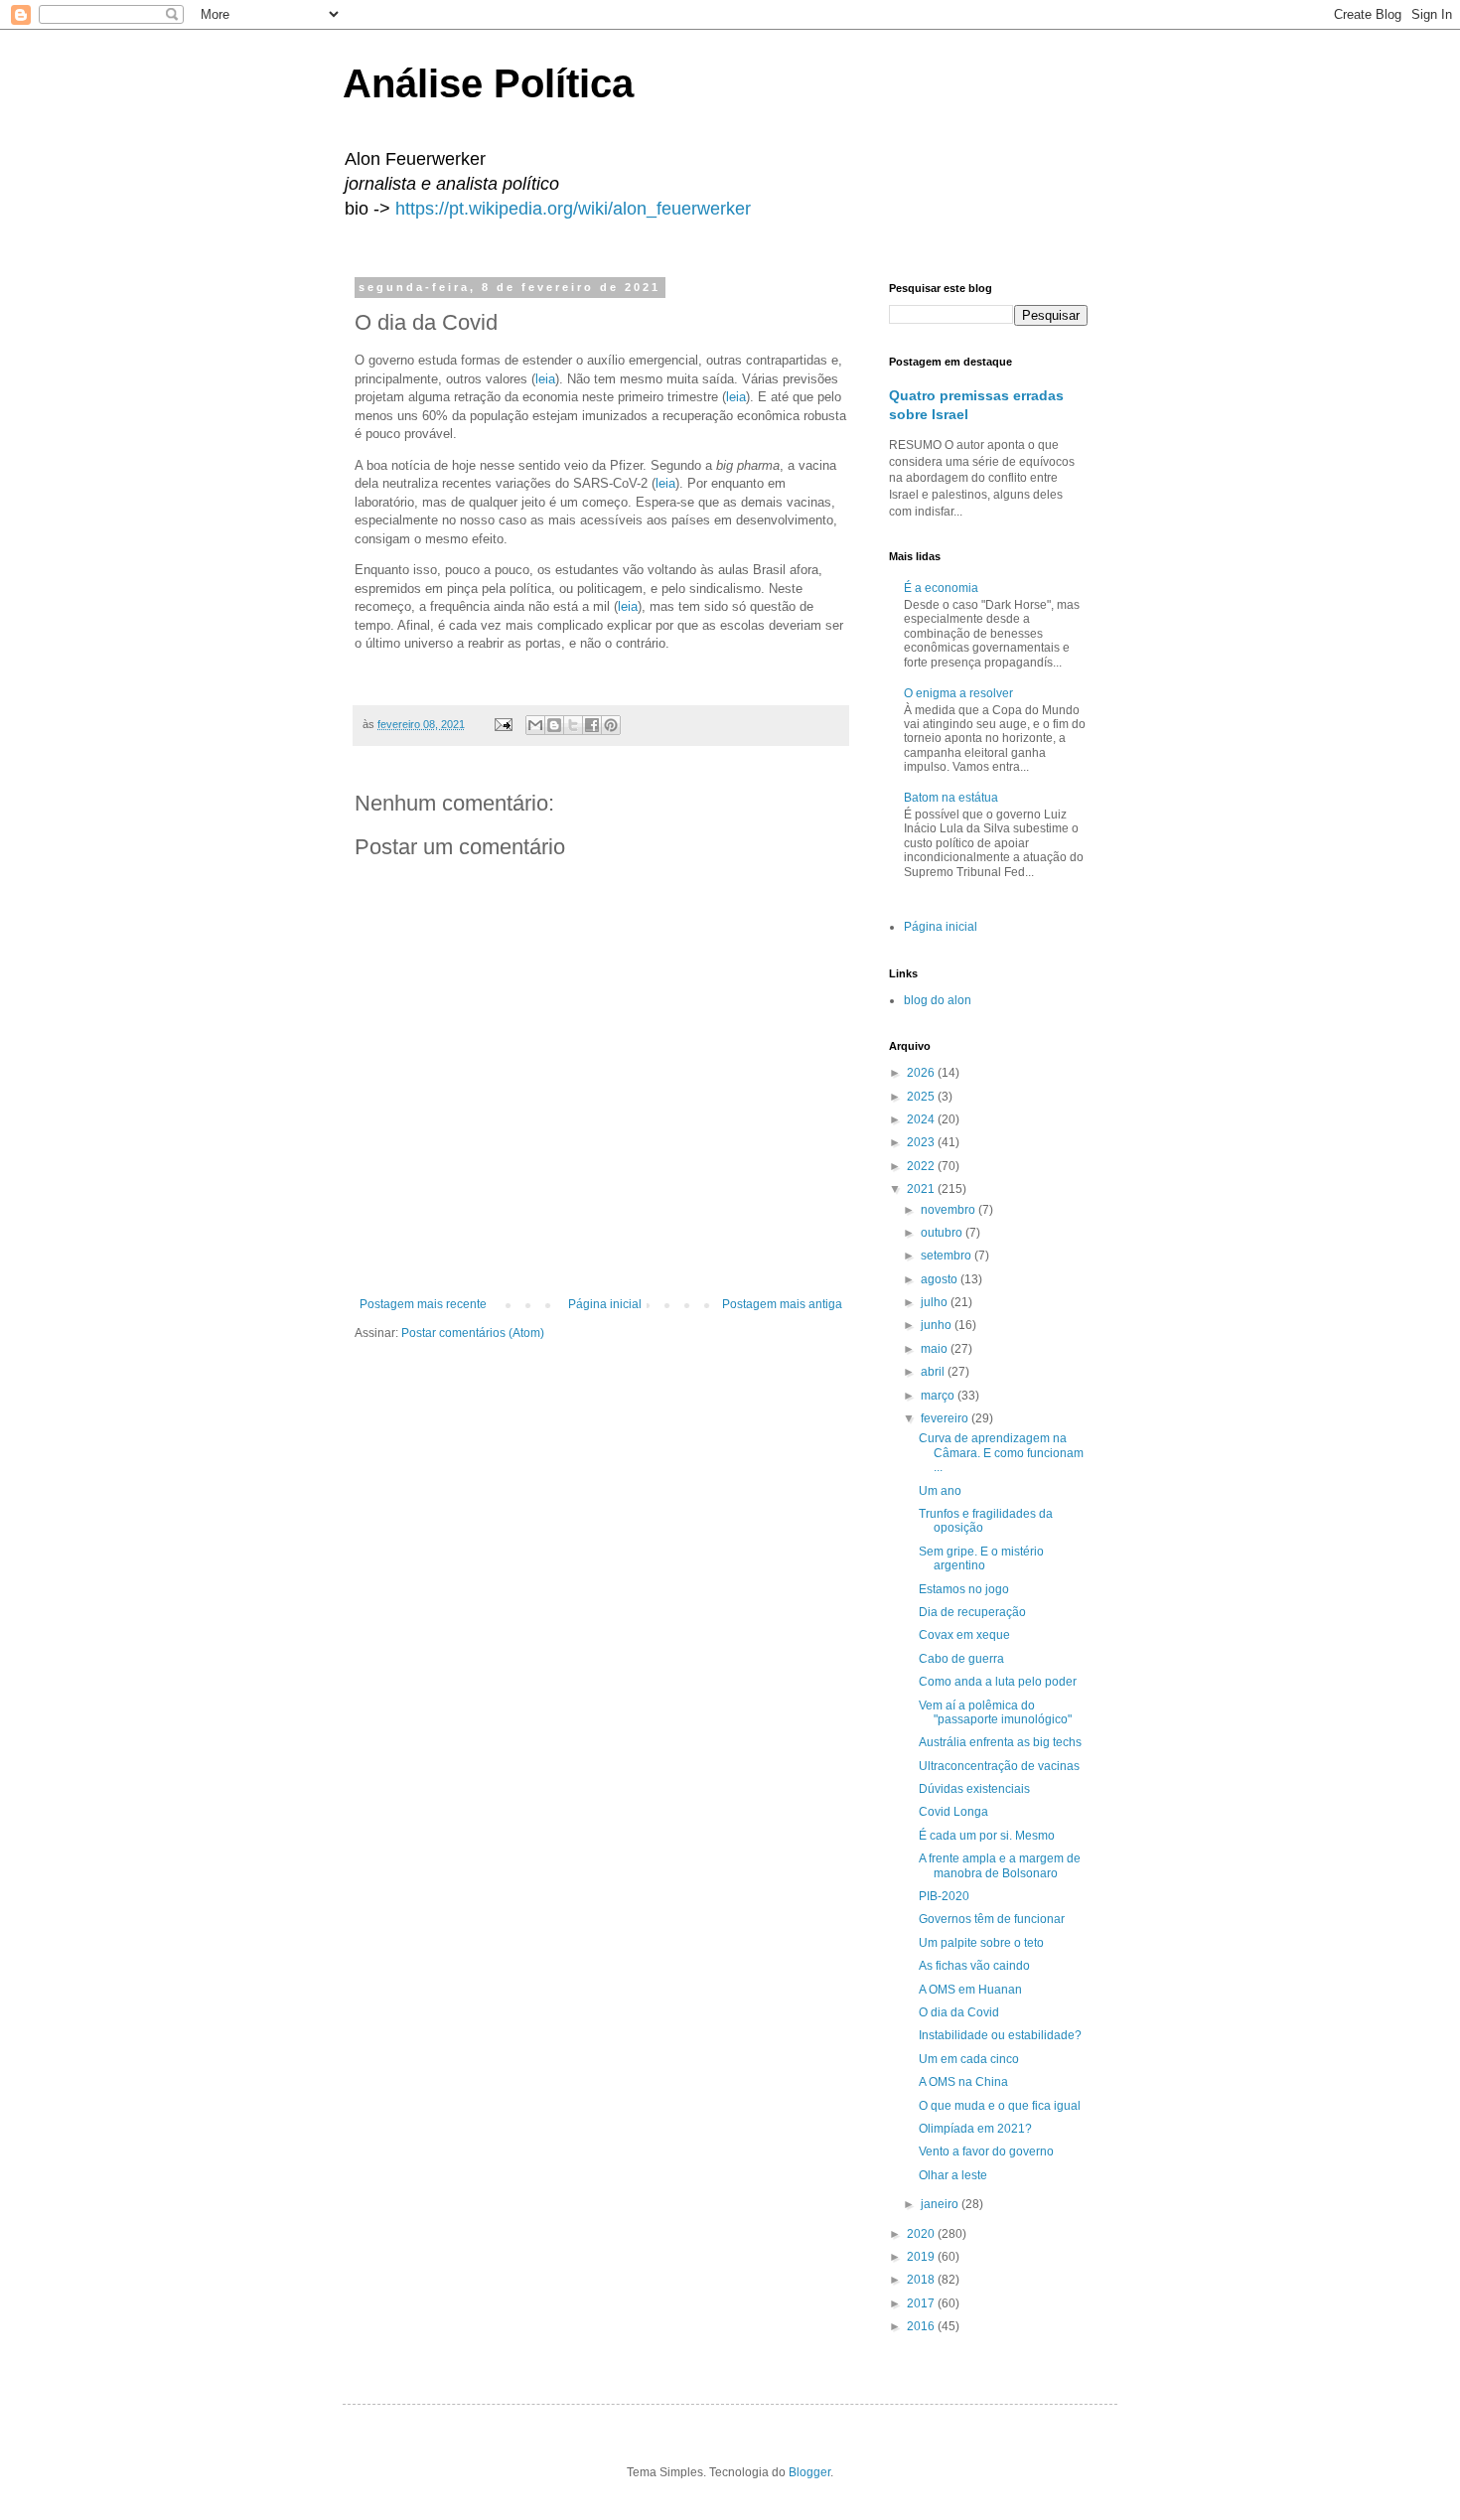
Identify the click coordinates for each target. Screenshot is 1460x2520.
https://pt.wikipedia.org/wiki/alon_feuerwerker (573, 209)
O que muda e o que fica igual (1000, 2106)
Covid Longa (953, 1812)
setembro (948, 1256)
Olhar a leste (953, 2175)
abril (934, 1372)
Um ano (940, 1491)
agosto (941, 1279)
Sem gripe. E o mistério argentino (981, 1558)
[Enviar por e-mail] (535, 725)
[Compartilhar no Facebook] (592, 725)
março (939, 1396)
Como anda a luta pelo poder (998, 1682)
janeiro (941, 2204)
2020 (922, 2234)
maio (936, 1349)
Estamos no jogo (964, 1589)
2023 (922, 1142)
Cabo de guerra (961, 1659)
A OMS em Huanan (970, 1990)
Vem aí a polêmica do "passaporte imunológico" (995, 1712)
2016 (922, 2326)
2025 (922, 1097)
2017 (922, 2303)
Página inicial (605, 1304)
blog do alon (938, 1000)
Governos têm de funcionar (992, 1919)
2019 (922, 2257)
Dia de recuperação (972, 1612)
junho (938, 1325)
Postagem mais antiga (782, 1304)
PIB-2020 (944, 1896)
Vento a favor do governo (986, 2151)
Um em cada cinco (969, 2059)
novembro (949, 1210)
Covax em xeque (964, 1635)
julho (936, 1302)
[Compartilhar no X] (573, 725)
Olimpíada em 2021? (975, 2129)
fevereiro (946, 1418)
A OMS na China (963, 2082)
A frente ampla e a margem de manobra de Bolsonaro (1000, 1865)
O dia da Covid (959, 2012)
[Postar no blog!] (554, 725)
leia (545, 379)
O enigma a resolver (958, 693)
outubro (943, 1233)
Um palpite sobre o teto (981, 1943)
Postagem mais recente (423, 1304)
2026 (922, 1073)
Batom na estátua (951, 798)
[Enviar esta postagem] (503, 724)
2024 (922, 1119)
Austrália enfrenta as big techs (1000, 1742)
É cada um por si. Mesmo (987, 1836)
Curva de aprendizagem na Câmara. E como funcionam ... (1001, 1453)
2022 (922, 1166)
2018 (922, 2280)
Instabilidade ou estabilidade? (1000, 2035)
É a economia (941, 588)
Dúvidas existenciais (974, 1789)
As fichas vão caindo (974, 1966)
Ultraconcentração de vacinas (999, 1766)
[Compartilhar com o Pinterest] (611, 725)
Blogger (809, 2472)
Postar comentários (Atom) (473, 1333)
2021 (922, 1189)
